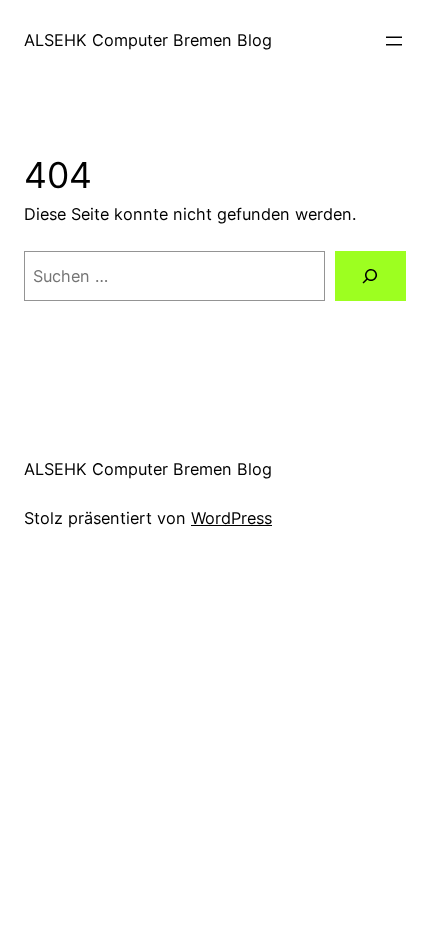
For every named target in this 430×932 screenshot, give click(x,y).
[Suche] (370, 276)
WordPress (231, 518)
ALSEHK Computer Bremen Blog (148, 40)
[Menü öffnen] (394, 41)
